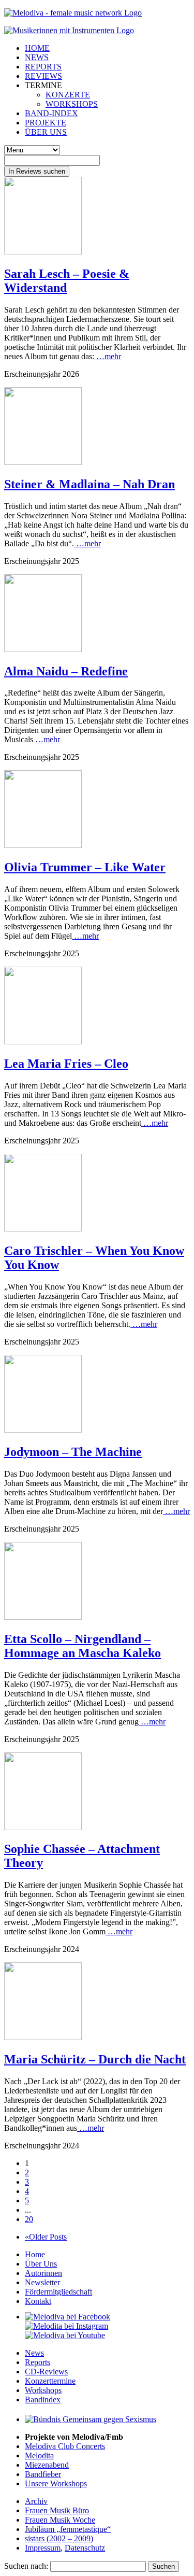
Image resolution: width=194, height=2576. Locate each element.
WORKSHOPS (72, 104)
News (34, 2353)
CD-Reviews (46, 2372)
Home (35, 2254)
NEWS (37, 57)
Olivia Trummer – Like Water (85, 867)
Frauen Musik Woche (60, 2520)
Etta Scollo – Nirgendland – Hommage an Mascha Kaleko (83, 1646)
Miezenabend (47, 2465)
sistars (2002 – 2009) (59, 2538)
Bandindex (43, 2400)
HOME (37, 48)
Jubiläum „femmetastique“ (68, 2529)
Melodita (39, 2455)
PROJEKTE (46, 123)
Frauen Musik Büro (57, 2510)
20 (29, 2219)
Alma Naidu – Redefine (66, 671)
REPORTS (43, 67)
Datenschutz (85, 2548)
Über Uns (41, 2264)
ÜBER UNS (46, 132)
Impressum (43, 2548)
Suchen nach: (26, 2566)
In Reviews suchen (37, 171)
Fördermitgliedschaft (58, 2292)
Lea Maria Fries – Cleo (66, 1064)
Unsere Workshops (56, 2483)
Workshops (43, 2390)
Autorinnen (43, 2273)
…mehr (108, 356)
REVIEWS (43, 76)
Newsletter (42, 2282)
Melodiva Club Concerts (65, 2446)
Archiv (36, 2501)
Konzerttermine (50, 2381)
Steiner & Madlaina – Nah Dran (89, 484)
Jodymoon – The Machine (73, 1452)
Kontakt (38, 2301)
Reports (38, 2362)
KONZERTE (68, 95)
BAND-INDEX (51, 113)
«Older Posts (46, 2237)
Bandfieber (43, 2474)
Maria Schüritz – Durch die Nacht (95, 2059)
